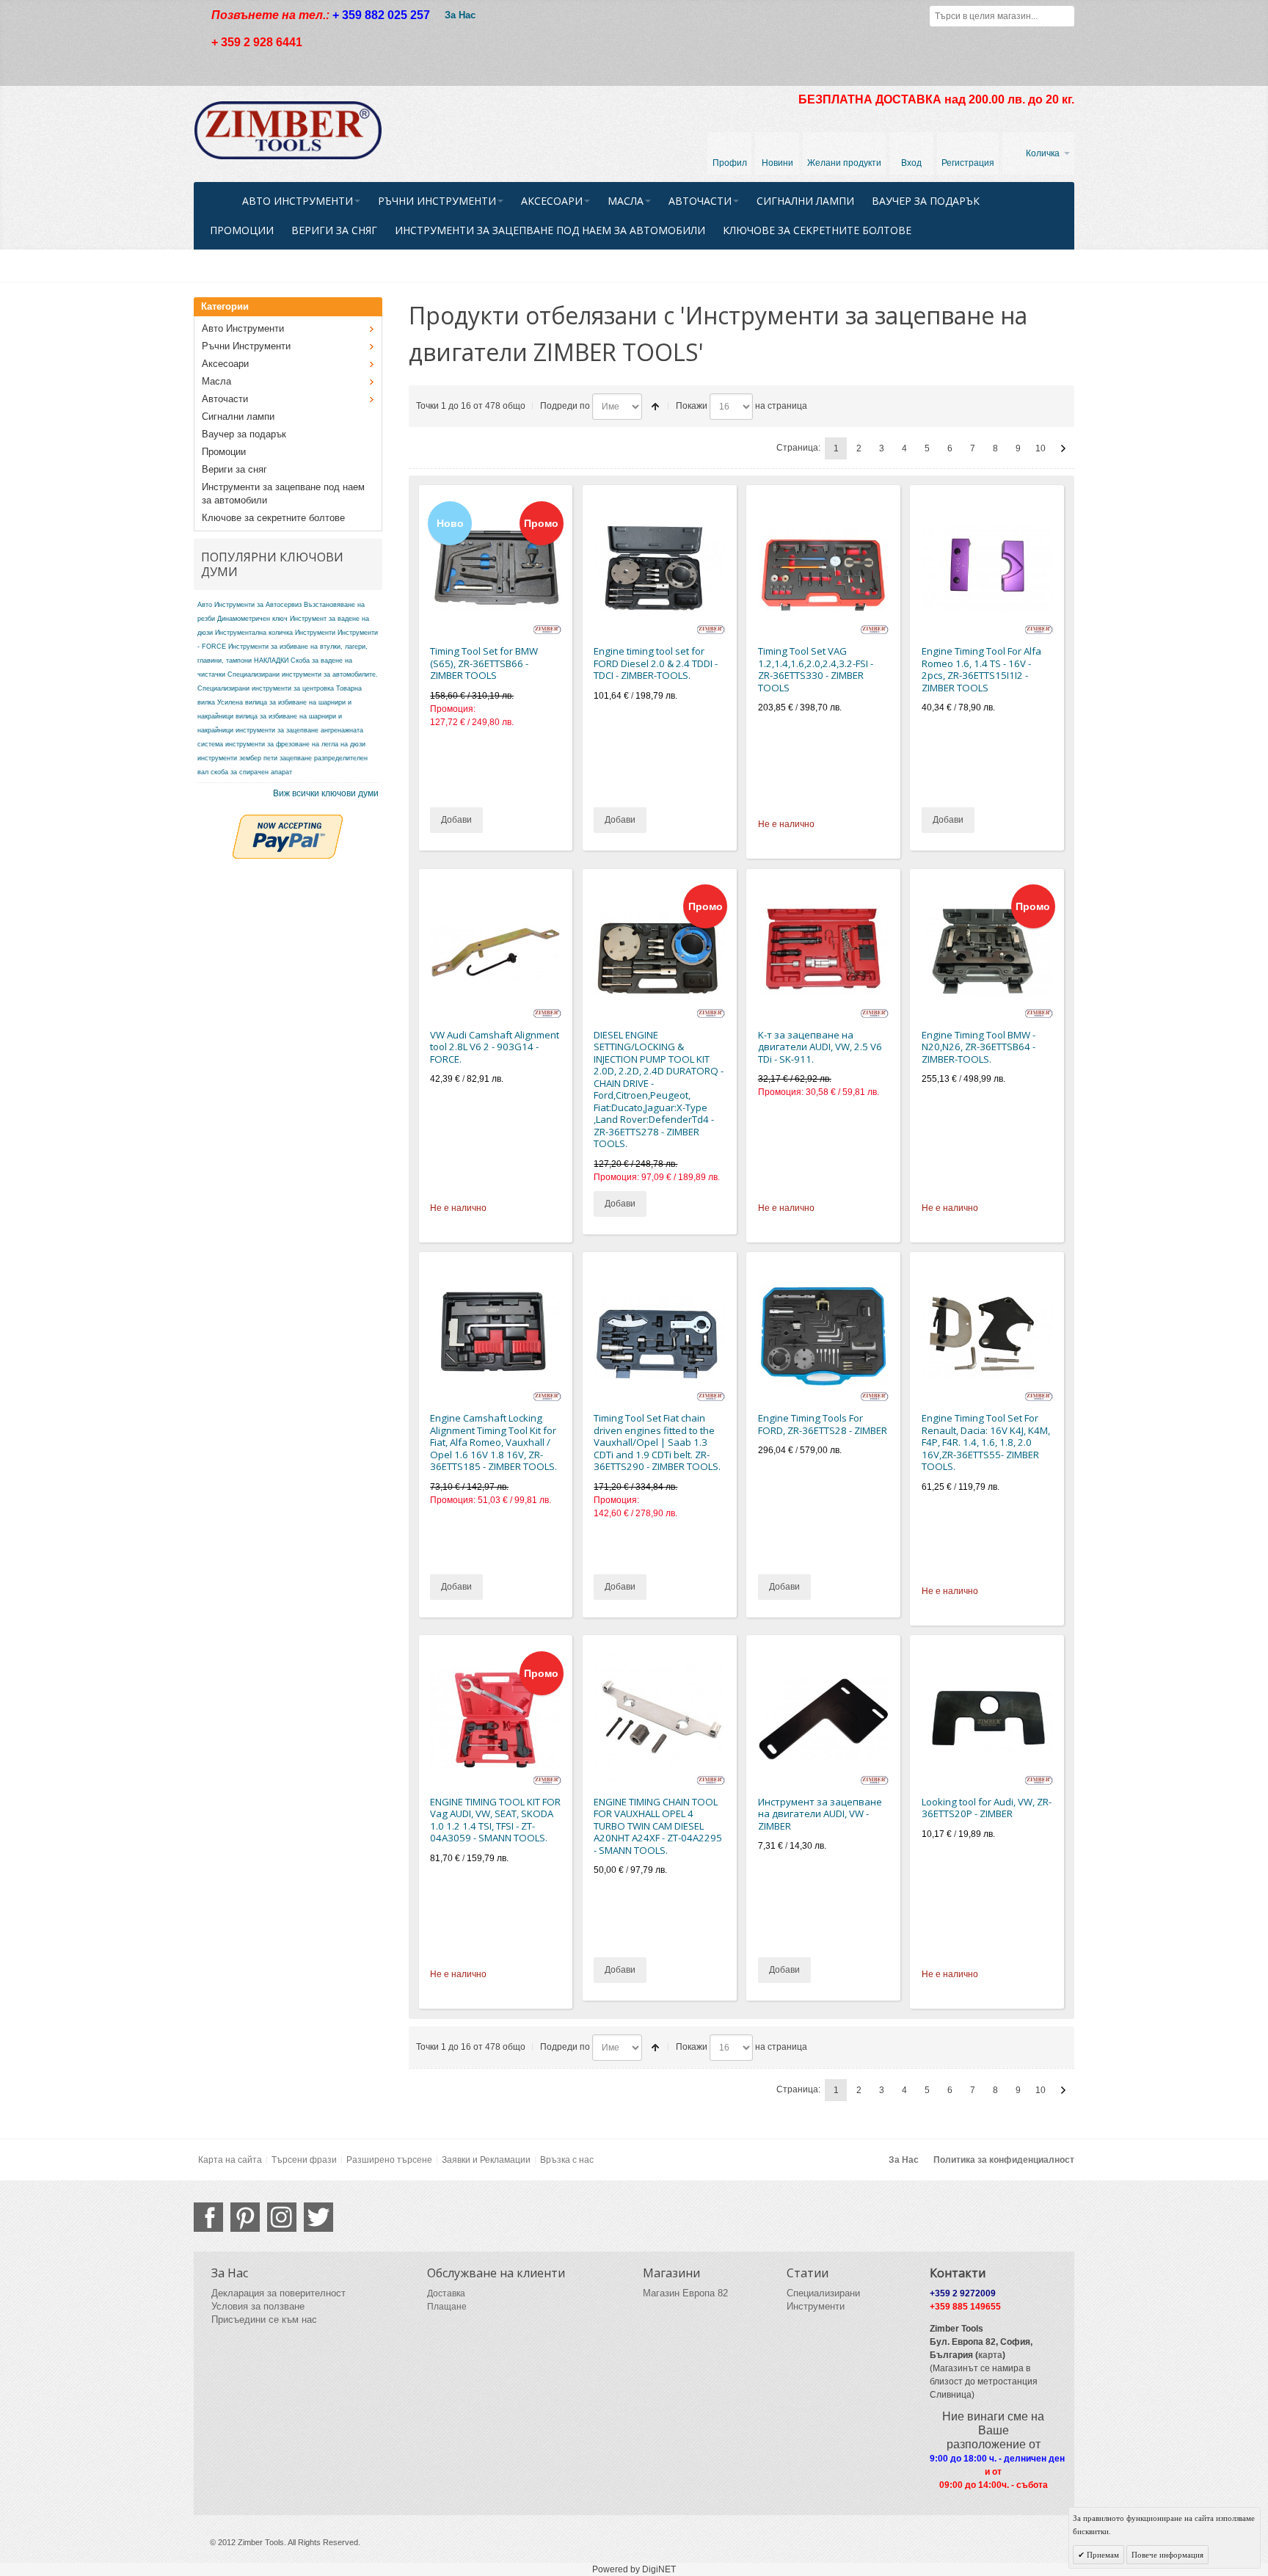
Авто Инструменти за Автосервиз (249, 605)
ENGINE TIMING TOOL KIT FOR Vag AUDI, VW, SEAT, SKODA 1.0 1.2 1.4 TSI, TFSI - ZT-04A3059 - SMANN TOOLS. (495, 1820)
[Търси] (1064, 16)
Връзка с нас (567, 2160)
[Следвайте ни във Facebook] (208, 2217)
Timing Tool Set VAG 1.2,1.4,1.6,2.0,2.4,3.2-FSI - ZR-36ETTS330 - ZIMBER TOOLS (816, 669)
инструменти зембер (229, 758)
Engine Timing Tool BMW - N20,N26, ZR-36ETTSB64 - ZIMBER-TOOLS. (979, 1047)
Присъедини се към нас (264, 2320)
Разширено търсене (389, 2160)
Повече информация (1167, 2555)
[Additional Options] (288, 821)
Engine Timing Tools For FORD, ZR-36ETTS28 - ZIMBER (823, 1424)
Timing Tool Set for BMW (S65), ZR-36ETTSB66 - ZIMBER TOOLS (484, 663)
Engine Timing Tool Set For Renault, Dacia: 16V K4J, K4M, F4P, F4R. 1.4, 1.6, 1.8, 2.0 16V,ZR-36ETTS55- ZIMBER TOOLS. (986, 1442)
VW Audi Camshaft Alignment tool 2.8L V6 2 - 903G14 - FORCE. (495, 1047)
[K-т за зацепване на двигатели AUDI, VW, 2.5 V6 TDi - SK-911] (824, 952)
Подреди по (565, 406)
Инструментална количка (254, 633)
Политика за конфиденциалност (1004, 2160)
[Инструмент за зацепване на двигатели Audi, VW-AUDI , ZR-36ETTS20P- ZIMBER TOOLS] (987, 1719)
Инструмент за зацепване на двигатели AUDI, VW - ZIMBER (820, 1814)
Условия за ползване (258, 2306)
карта (990, 2355)
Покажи (692, 406)
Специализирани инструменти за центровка (266, 688)
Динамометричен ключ (252, 619)
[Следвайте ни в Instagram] (282, 2217)
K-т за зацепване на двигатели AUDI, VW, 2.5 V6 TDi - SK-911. (820, 1047)
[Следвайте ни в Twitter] (318, 2217)
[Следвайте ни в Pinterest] (245, 2217)
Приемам (1102, 2555)
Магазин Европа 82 (685, 2293)
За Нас (460, 15)
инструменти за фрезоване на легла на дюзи (295, 744)
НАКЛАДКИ (271, 661)
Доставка (446, 2293)
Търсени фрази (304, 2160)
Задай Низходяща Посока (655, 407)
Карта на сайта (230, 2160)
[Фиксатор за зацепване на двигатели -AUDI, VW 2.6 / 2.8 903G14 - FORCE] (496, 952)
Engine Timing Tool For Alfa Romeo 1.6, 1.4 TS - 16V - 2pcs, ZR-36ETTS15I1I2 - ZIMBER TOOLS (981, 669)
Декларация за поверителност (278, 2293)
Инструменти (315, 633)
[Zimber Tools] (288, 131)
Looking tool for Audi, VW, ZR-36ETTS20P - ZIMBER (987, 1808)
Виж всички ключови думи (326, 793)
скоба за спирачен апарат (251, 772)
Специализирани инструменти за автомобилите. (303, 674)
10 (1041, 448)
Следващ (1063, 448)
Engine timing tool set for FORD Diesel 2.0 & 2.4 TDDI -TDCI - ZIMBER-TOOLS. (656, 663)
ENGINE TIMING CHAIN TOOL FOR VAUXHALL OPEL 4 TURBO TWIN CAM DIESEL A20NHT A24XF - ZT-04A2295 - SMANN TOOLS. (658, 1826)
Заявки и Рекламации (486, 2160)
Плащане (447, 2307)
